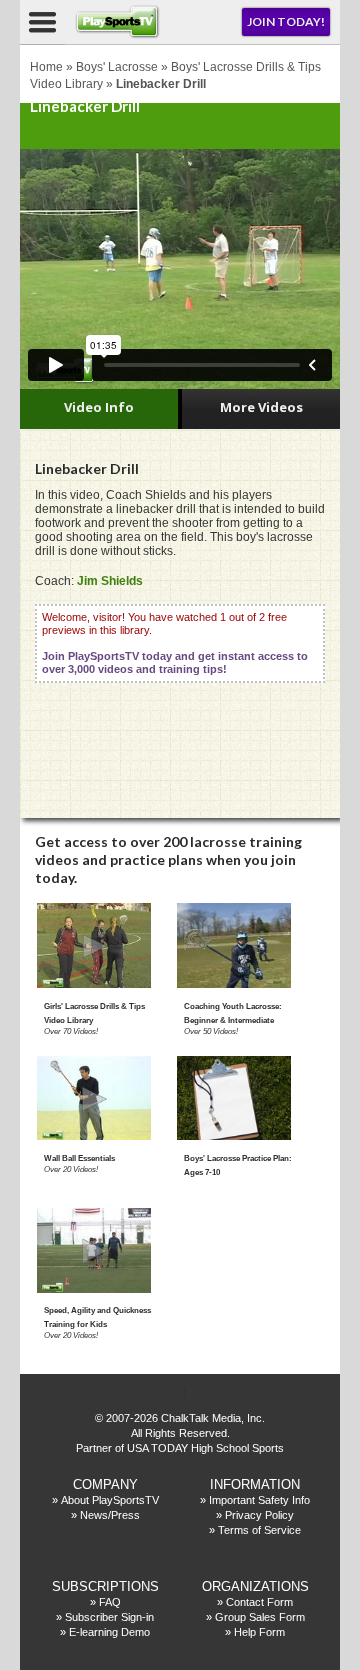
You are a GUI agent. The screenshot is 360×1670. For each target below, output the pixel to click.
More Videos (261, 407)
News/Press (110, 1515)
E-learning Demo (109, 1632)
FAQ (110, 1602)
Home (46, 67)
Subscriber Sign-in (109, 1617)
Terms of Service (259, 1530)
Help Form (259, 1632)
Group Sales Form (260, 1617)
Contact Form (259, 1602)
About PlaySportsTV (110, 1500)
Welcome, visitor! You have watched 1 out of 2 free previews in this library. (175, 643)
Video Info (99, 407)
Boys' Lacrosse (117, 67)
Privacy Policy (259, 1515)
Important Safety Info (259, 1500)
